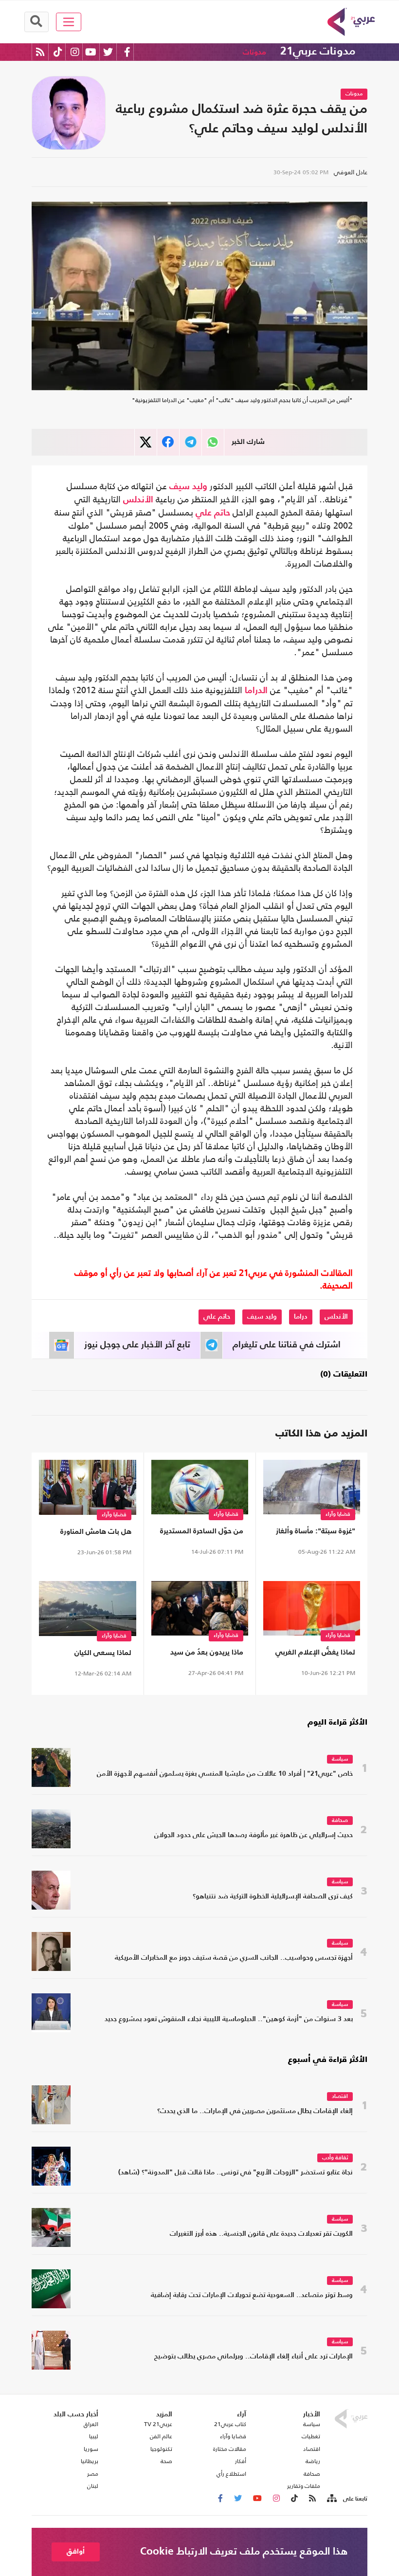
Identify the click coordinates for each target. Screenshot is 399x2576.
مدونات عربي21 (318, 52)
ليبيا (94, 2436)
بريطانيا (90, 2461)
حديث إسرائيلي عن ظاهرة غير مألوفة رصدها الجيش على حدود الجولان (254, 1835)
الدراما (256, 691)
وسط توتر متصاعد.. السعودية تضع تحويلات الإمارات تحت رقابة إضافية (252, 2295)
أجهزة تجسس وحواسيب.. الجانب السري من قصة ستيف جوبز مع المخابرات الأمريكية (234, 1958)
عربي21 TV (158, 2424)
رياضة (313, 2461)
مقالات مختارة (230, 2449)
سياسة (340, 1759)
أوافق (76, 2551)
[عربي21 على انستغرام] (75, 52)
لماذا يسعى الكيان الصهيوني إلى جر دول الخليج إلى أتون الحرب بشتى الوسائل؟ (88, 1655)
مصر (93, 2474)
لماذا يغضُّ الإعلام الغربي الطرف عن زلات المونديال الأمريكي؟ (315, 1654)
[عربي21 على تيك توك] (58, 52)
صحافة (340, 1821)
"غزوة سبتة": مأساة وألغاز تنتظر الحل (316, 1533)
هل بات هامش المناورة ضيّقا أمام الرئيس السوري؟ (90, 1534)
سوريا (91, 2449)
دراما (301, 1317)
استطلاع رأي (231, 2474)
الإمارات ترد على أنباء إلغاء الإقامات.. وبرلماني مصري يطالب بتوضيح (254, 2357)
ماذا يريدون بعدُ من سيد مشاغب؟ (207, 1654)
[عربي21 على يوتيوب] (91, 52)
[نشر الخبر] (146, 442)
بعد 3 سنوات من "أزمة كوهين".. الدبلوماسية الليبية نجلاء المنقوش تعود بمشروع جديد (229, 2019)
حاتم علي (213, 513)
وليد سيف (188, 487)
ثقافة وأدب (335, 2158)
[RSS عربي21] (40, 52)
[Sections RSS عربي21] (331, 2499)
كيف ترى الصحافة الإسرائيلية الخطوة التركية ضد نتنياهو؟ (273, 1897)
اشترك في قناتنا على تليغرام (287, 1345)
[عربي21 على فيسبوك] (127, 52)
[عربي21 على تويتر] (108, 52)
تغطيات (311, 2436)
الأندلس (138, 500)
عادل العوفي (351, 172)
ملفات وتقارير (304, 2486)
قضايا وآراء (338, 1515)
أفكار (241, 2461)
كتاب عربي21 (230, 2424)
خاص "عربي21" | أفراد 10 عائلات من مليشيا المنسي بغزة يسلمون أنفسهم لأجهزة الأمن (225, 1774)
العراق (91, 2424)
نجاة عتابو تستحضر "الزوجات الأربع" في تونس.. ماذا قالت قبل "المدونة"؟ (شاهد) (236, 2173)
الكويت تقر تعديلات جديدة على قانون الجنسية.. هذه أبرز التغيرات (261, 2234)
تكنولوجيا (161, 2449)
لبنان (93, 2486)
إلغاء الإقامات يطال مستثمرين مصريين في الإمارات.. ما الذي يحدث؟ (255, 2111)
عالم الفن (161, 2436)
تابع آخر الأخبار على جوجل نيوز (137, 1345)
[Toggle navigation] (69, 22)
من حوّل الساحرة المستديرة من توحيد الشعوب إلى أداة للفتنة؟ (201, 1533)
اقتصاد (340, 2097)
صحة (166, 2461)
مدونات (254, 52)
